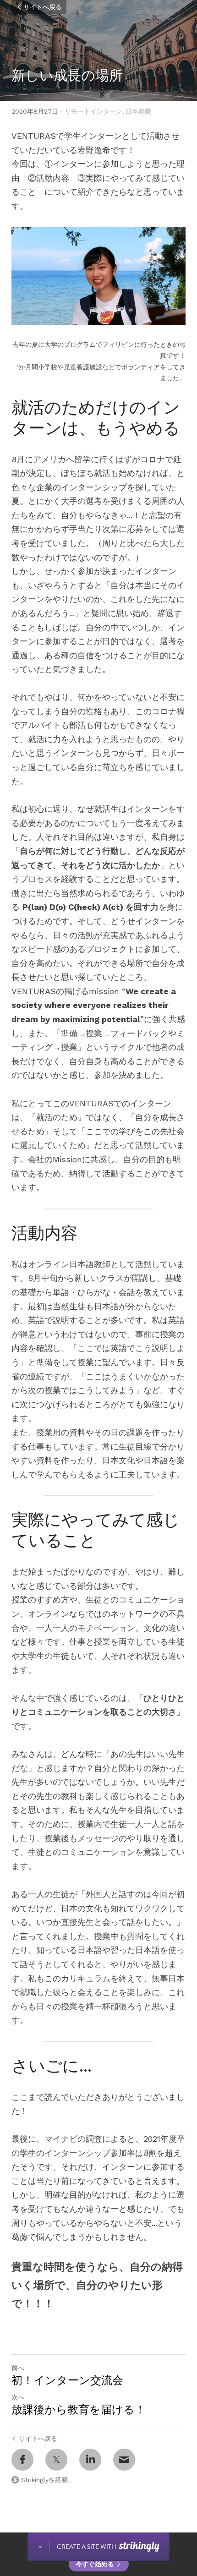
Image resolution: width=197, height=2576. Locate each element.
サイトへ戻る (43, 7)
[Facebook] (22, 2460)
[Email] (124, 2460)
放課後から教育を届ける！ (79, 2409)
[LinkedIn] (90, 2460)
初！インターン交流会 (67, 2380)
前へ (18, 2368)
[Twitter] (56, 2460)
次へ (18, 2397)
